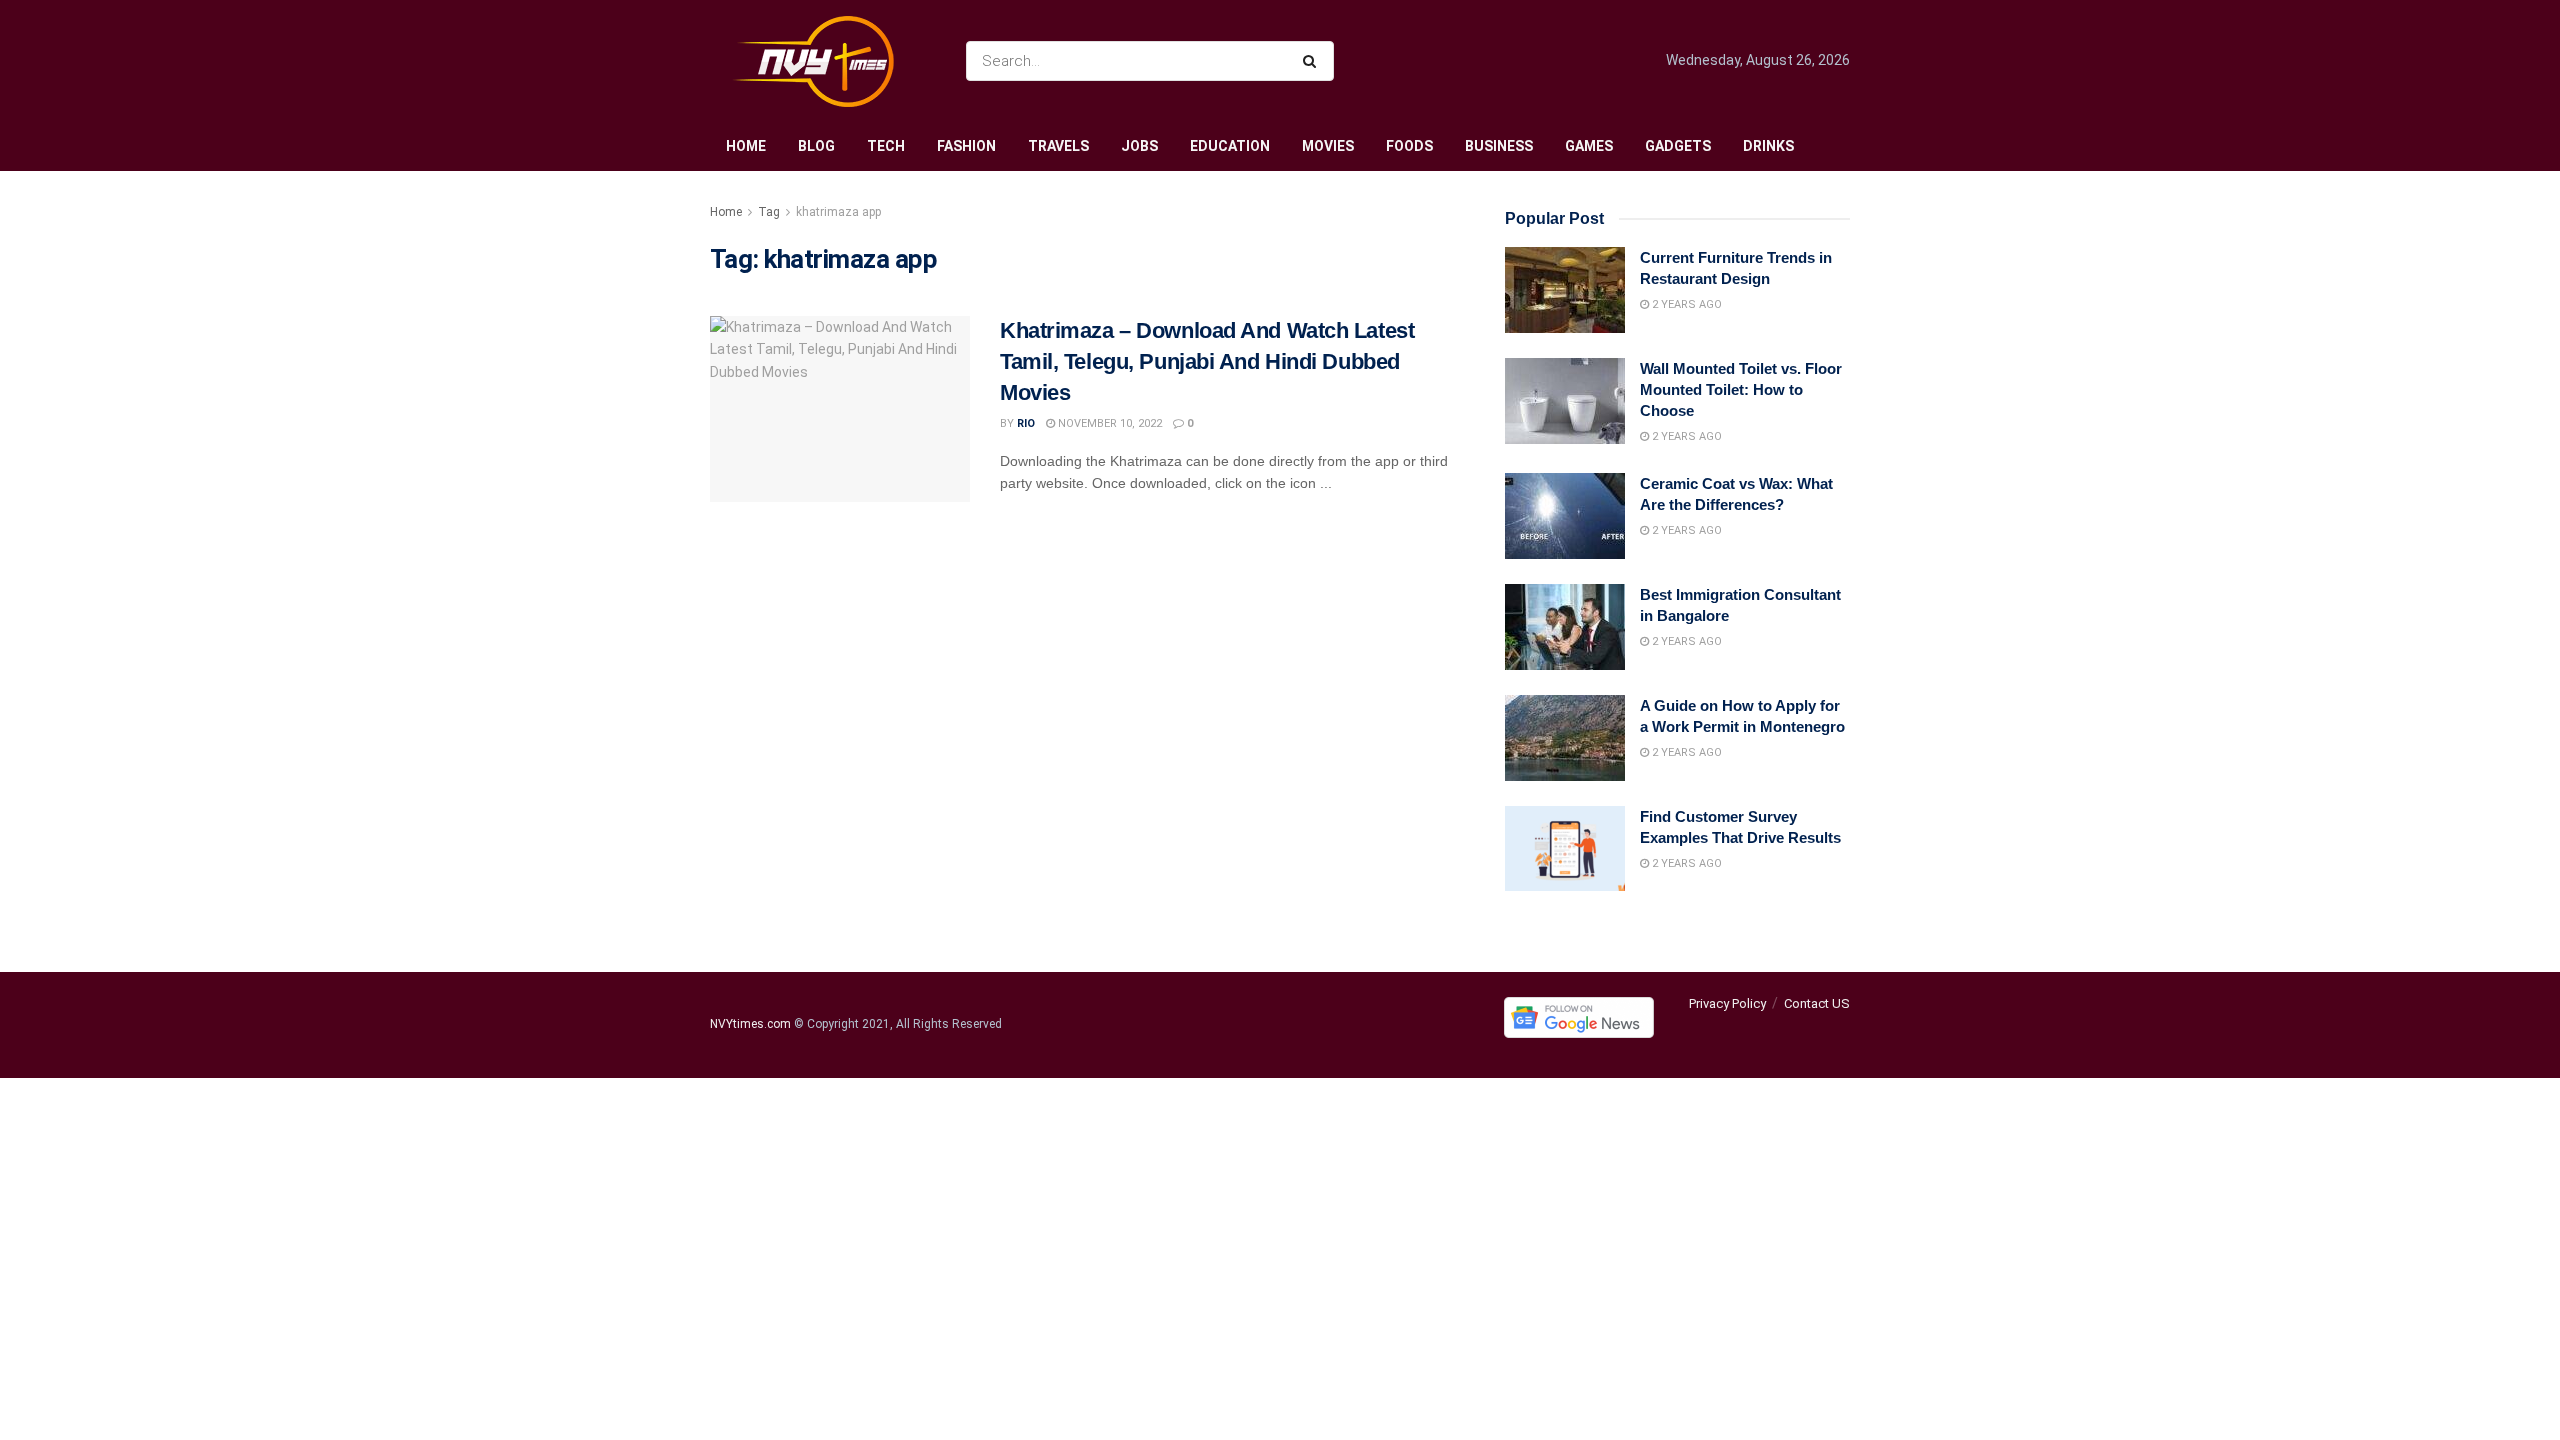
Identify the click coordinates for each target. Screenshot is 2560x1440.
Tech (886, 146)
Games (1589, 146)
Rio (1026, 423)
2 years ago (1685, 304)
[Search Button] (1313, 61)
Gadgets (1678, 146)
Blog (816, 146)
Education (1230, 146)
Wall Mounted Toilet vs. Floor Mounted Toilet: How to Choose (1741, 389)
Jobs (1139, 146)
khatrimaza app (838, 212)
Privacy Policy (1727, 1003)
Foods (1409, 146)
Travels (1058, 146)
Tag (769, 212)
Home (746, 146)
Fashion (966, 146)
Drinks (1768, 146)
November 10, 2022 (1108, 423)
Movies (1328, 146)
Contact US (1817, 1003)
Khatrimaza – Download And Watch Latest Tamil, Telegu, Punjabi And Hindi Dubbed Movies (1207, 361)
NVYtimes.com (750, 1025)
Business (1499, 146)
